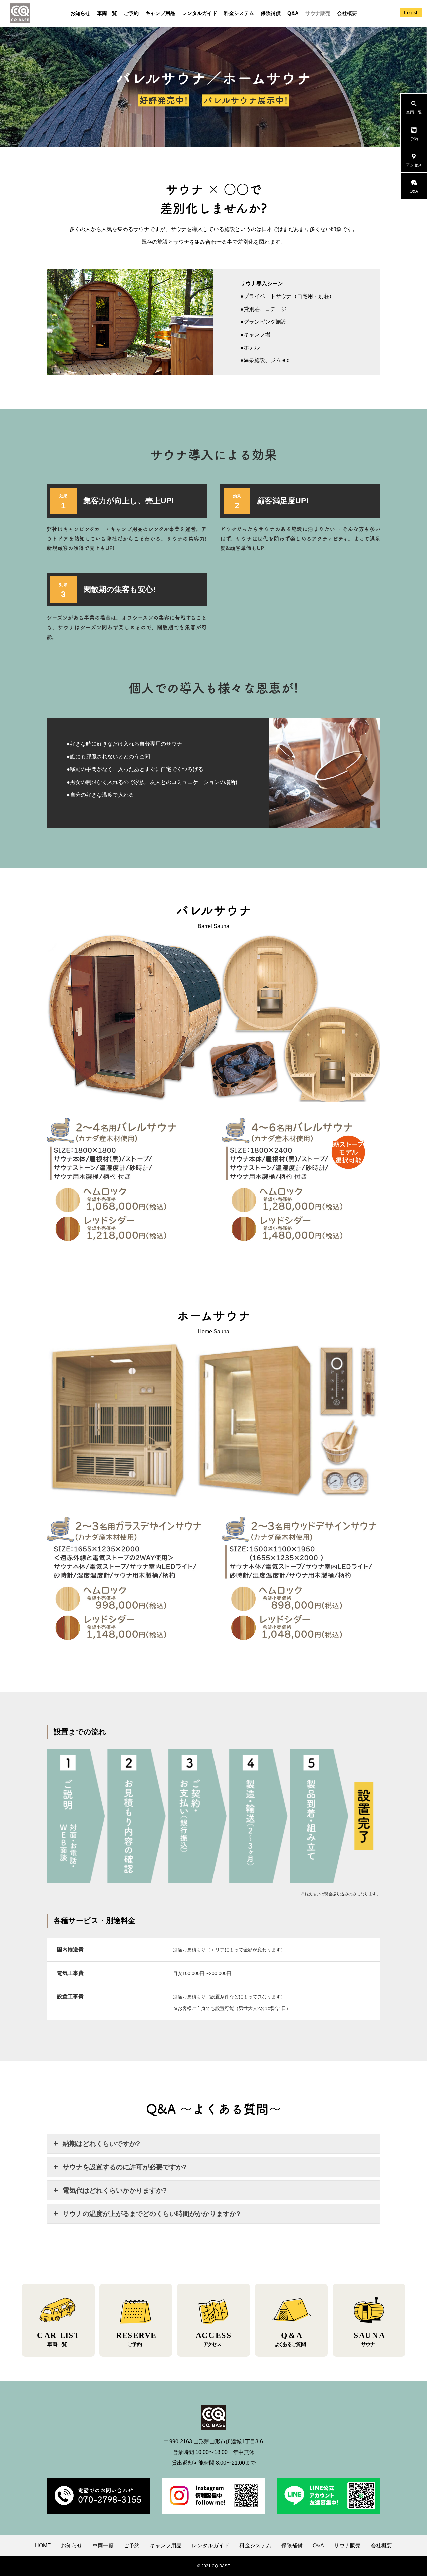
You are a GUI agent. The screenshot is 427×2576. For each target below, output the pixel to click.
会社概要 (347, 13)
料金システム (239, 13)
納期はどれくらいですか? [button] (101, 2144)
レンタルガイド (200, 13)
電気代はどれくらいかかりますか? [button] (115, 2190)
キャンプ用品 (160, 13)
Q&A (293, 13)
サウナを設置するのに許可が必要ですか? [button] (125, 2167)
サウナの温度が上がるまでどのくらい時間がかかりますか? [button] (151, 2214)
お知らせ (80, 13)
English (411, 12)
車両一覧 (107, 13)
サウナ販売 (318, 13)
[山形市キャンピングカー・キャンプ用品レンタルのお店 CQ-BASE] (20, 13)
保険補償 (271, 13)
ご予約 (131, 13)
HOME (43, 2546)
